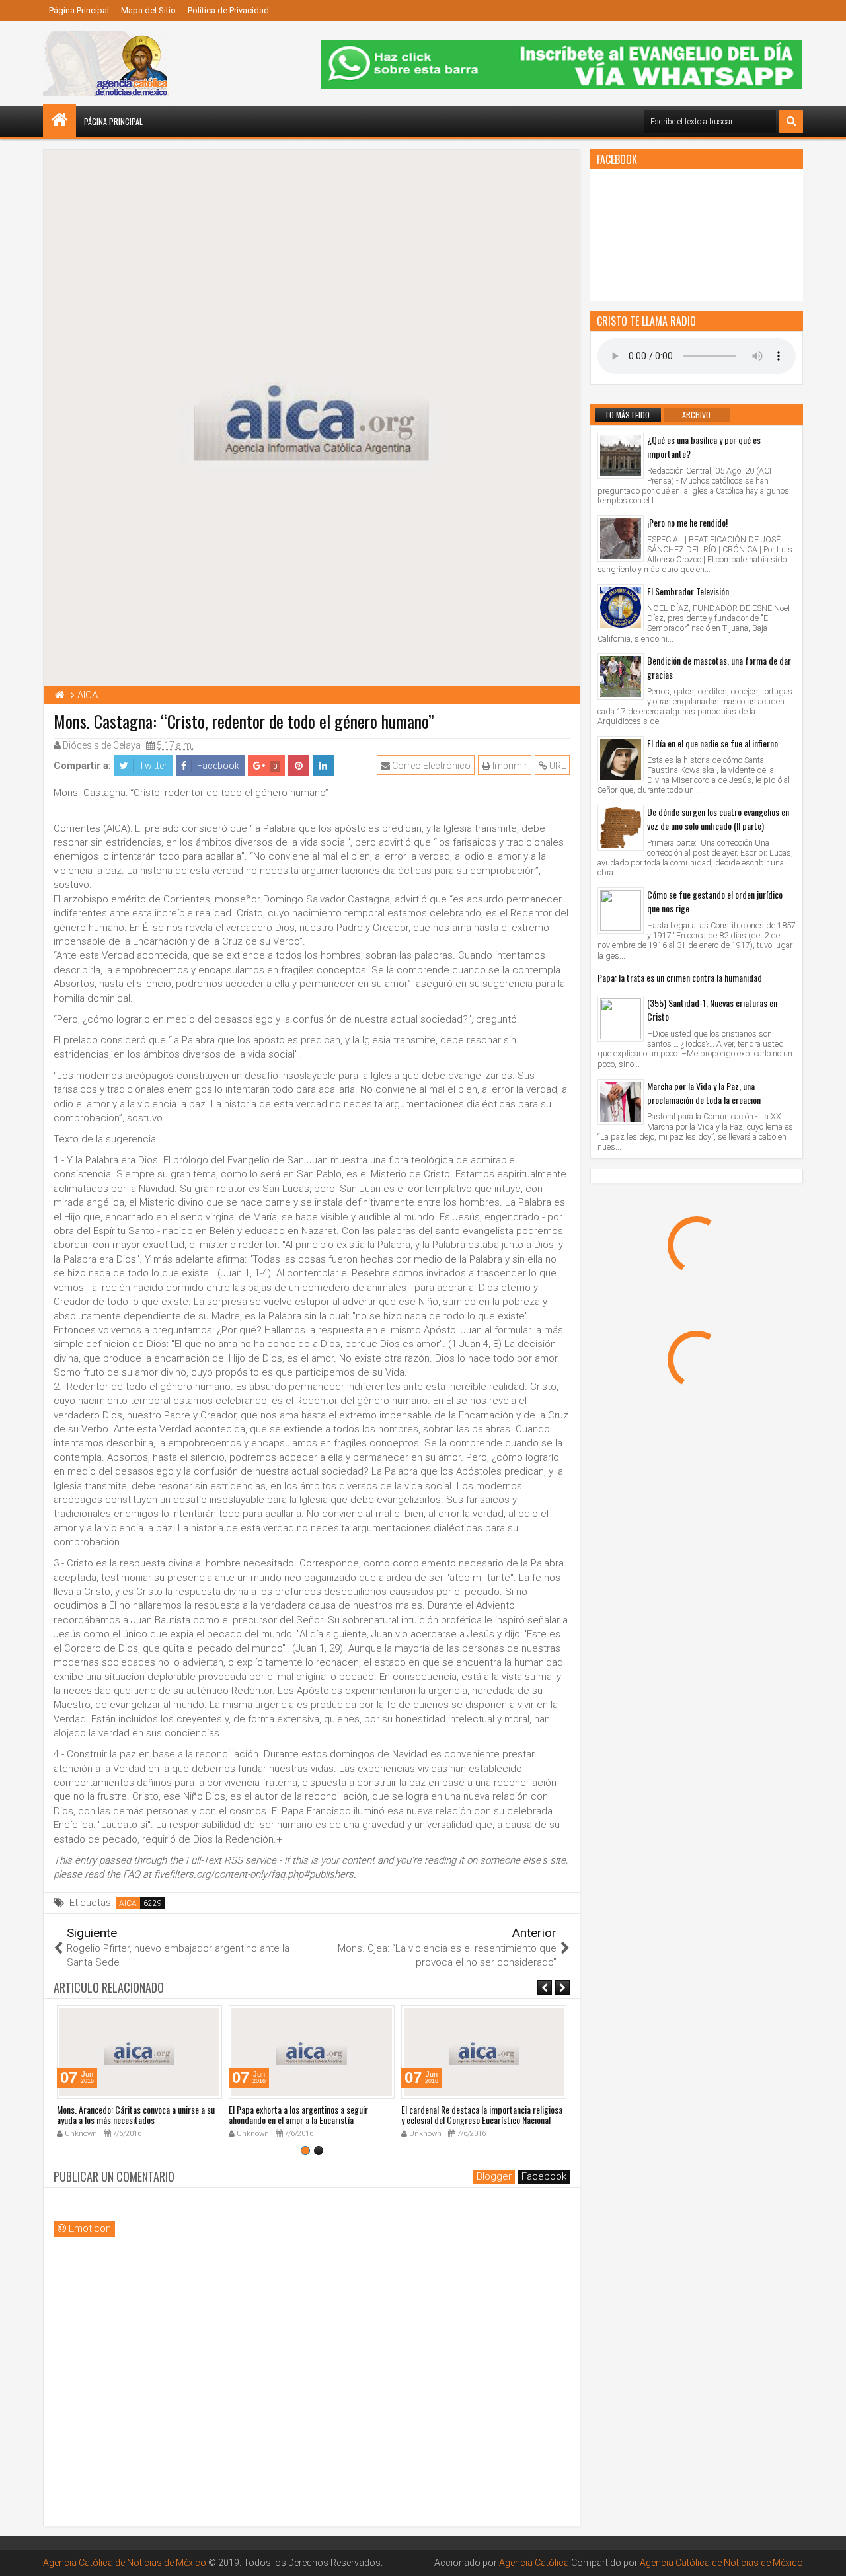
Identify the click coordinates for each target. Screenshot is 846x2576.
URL (557, 766)
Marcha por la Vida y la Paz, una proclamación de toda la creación (704, 1093)
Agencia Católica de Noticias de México (125, 2563)
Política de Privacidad (228, 10)
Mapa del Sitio (148, 10)
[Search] (791, 122)
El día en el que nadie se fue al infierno (712, 743)
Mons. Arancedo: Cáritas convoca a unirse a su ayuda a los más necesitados (136, 2115)
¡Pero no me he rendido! (687, 522)
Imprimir (509, 766)
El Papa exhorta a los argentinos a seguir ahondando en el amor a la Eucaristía (298, 2115)
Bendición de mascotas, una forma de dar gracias (719, 667)
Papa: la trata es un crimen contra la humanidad (680, 977)
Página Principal (79, 10)
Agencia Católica (534, 2563)
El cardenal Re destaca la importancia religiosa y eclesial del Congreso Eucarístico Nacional (482, 2115)
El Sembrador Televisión (688, 591)
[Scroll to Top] (826, 2556)
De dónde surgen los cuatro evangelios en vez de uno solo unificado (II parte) (718, 819)
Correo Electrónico (430, 766)
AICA (128, 1903)
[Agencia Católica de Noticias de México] (59, 120)
